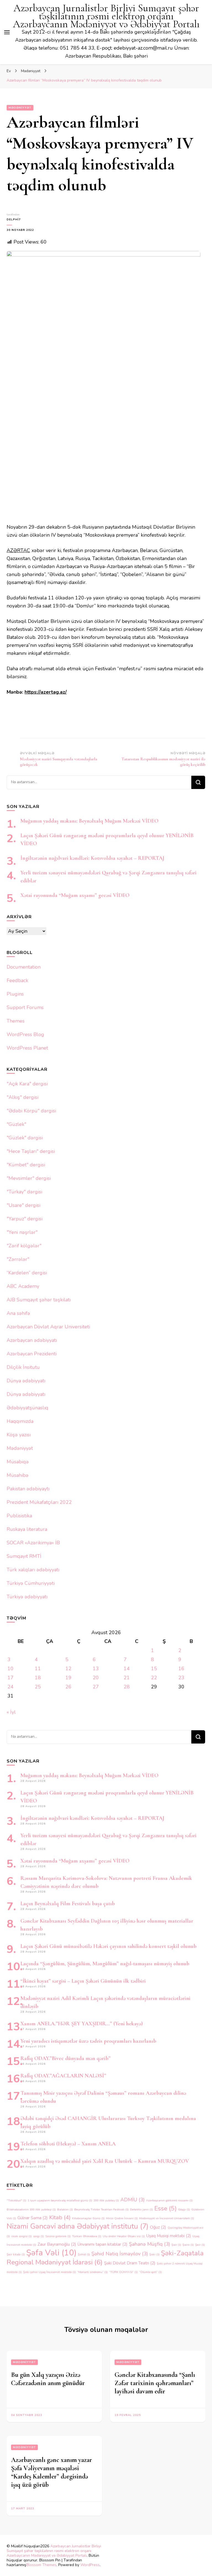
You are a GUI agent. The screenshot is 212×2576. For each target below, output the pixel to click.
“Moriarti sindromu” (92, 2272)
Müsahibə (18, 1475)
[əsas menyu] (7, 32)
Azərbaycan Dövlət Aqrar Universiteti (48, 1327)
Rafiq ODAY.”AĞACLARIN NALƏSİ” (63, 2076)
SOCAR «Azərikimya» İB (33, 1543)
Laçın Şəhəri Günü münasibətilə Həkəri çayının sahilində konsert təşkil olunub (108, 1946)
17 (10, 1678)
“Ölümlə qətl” (150, 2272)
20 (96, 1678)
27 (96, 1687)
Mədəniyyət (20, 108)
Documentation (24, 967)
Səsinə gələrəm (58, 2236)
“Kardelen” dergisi (27, 1273)
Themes (16, 1021)
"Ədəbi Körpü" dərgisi (31, 1111)
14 (127, 1669)
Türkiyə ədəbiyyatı (27, 1597)
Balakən (65, 2209)
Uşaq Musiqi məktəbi (169, 2236)
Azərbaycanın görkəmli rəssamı (169, 2200)
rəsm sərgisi (22, 2236)
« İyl (11, 1712)
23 (181, 1678)
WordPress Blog (25, 1034)
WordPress (90, 2565)
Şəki (154, 2254)
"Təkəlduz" (16, 2200)
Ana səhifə (18, 1313)
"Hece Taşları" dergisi (31, 1151)
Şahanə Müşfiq (149, 2244)
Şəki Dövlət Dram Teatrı (130, 2263)
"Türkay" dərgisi (24, 1192)
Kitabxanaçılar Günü (88, 2218)
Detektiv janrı (141, 2209)
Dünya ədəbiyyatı (26, 1381)
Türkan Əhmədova (87, 2236)
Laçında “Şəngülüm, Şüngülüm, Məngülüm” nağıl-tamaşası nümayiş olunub (105, 1964)
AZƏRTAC (18, 550)
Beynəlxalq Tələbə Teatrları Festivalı (101, 2209)
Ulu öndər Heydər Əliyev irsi (124, 2236)
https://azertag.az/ (46, 692)
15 (154, 1669)
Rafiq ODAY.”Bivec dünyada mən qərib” (66, 2058)
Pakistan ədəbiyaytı (28, 1489)
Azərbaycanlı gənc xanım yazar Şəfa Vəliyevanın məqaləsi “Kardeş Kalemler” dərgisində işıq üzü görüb (51, 2472)
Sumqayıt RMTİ (24, 1556)
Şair (176, 2245)
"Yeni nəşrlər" (22, 1232)
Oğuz (158, 2227)
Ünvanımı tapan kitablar (103, 2244)
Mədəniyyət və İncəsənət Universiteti (167, 2218)
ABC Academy (23, 1286)
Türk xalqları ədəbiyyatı (33, 1570)
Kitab (60, 2217)
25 (38, 1687)
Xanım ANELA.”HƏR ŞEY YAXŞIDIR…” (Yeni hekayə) (82, 2024)
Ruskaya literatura (27, 1529)
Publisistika (19, 1516)
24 (10, 1687)
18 (38, 1678)
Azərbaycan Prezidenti (32, 1354)
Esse (165, 2208)
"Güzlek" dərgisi (25, 1138)
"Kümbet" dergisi (26, 1165)
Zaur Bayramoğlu (57, 2244)
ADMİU (132, 2200)
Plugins (15, 994)
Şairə (188, 2245)
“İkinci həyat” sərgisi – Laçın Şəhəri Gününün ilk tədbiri (83, 1981)
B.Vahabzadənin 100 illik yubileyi (31, 2209)
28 (127, 1687)
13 (96, 1669)
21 (127, 1678)
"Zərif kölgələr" (24, 1246)
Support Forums (25, 1007)
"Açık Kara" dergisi (27, 1084)
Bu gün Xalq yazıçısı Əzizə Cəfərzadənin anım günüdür (48, 2379)
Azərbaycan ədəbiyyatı (32, 1340)
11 (38, 1669)
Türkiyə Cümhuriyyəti (31, 1583)
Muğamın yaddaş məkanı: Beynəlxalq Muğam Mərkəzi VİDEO (89, 821)
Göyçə (184, 2209)
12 (68, 1669)
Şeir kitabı (16, 2254)
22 (154, 1678)
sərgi (39, 2236)
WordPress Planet (27, 1048)
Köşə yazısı (19, 1435)
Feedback (17, 980)
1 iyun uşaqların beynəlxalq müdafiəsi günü (60, 2200)
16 (181, 1669)
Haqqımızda (20, 1421)
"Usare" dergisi (23, 1205)
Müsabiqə (18, 1462)
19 (68, 1678)
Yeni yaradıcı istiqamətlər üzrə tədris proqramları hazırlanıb (88, 2041)
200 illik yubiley (106, 2200)
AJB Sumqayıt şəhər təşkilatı (39, 1300)
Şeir (200, 2245)
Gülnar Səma (33, 2218)
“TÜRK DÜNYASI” (123, 2272)
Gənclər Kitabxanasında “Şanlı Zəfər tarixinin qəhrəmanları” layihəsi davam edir (155, 2383)
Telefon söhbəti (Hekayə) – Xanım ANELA (68, 2144)
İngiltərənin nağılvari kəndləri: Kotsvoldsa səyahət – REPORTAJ (92, 858)
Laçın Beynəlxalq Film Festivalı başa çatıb (68, 1904)
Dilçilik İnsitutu (23, 1367)
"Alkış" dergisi (22, 1097)
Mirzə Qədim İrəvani (122, 2218)
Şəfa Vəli (51, 2253)
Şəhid (84, 2254)
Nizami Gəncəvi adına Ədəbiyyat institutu (78, 2226)
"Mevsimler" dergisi (29, 1178)
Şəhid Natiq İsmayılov (120, 2254)
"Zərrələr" (18, 1259)
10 (10, 1669)
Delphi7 (14, 220)
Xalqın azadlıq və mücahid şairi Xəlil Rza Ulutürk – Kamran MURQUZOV (105, 2161)
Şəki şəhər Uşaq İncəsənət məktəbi (50, 2272)
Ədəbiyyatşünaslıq (27, 1408)
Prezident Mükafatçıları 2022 (39, 1502)
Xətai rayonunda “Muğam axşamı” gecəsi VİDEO (75, 895)
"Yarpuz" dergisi (25, 1219)
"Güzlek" (16, 1124)
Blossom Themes (41, 2565)
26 (68, 1687)
